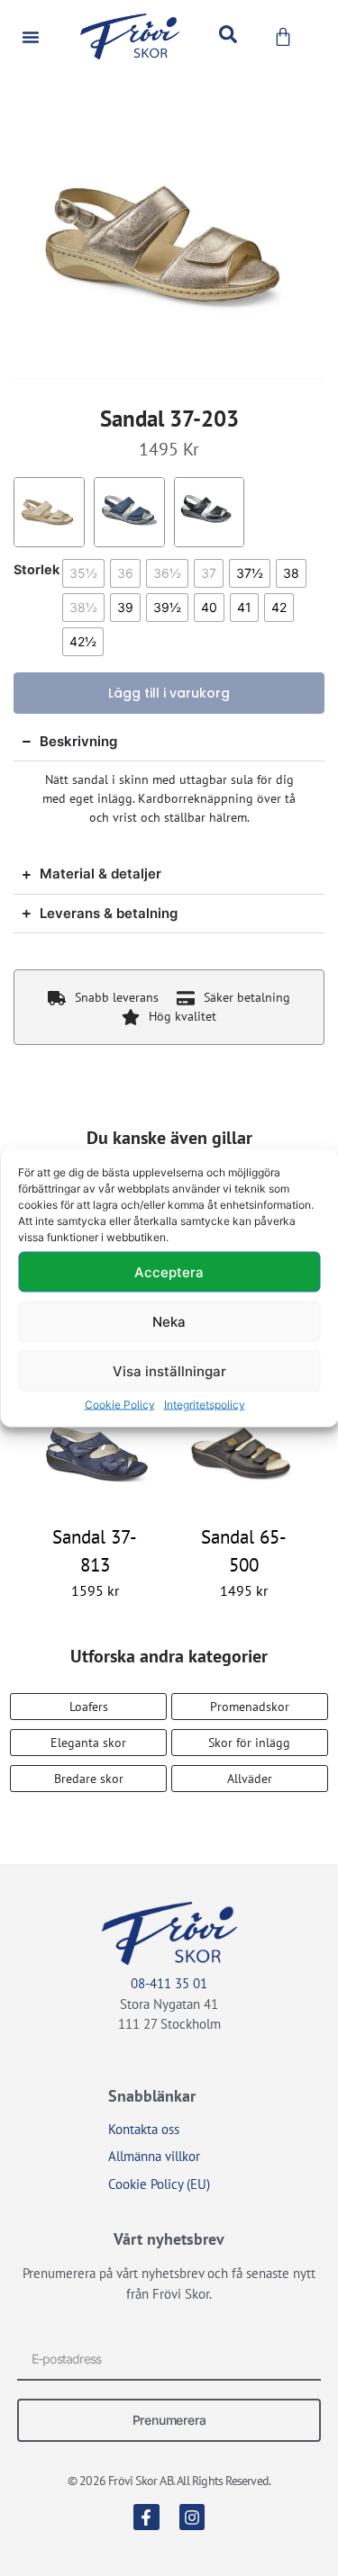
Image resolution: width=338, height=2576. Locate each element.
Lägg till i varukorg (169, 693)
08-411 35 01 (169, 1983)
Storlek (37, 570)
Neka (169, 1321)
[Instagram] (192, 2517)
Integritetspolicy (205, 1405)
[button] (31, 37)
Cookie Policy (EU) (159, 2184)
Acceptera (169, 1271)
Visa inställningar (169, 1370)
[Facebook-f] (146, 2517)
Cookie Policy (120, 1405)
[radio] (83, 573)
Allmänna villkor (154, 2156)
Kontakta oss (144, 2129)
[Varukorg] (283, 37)
